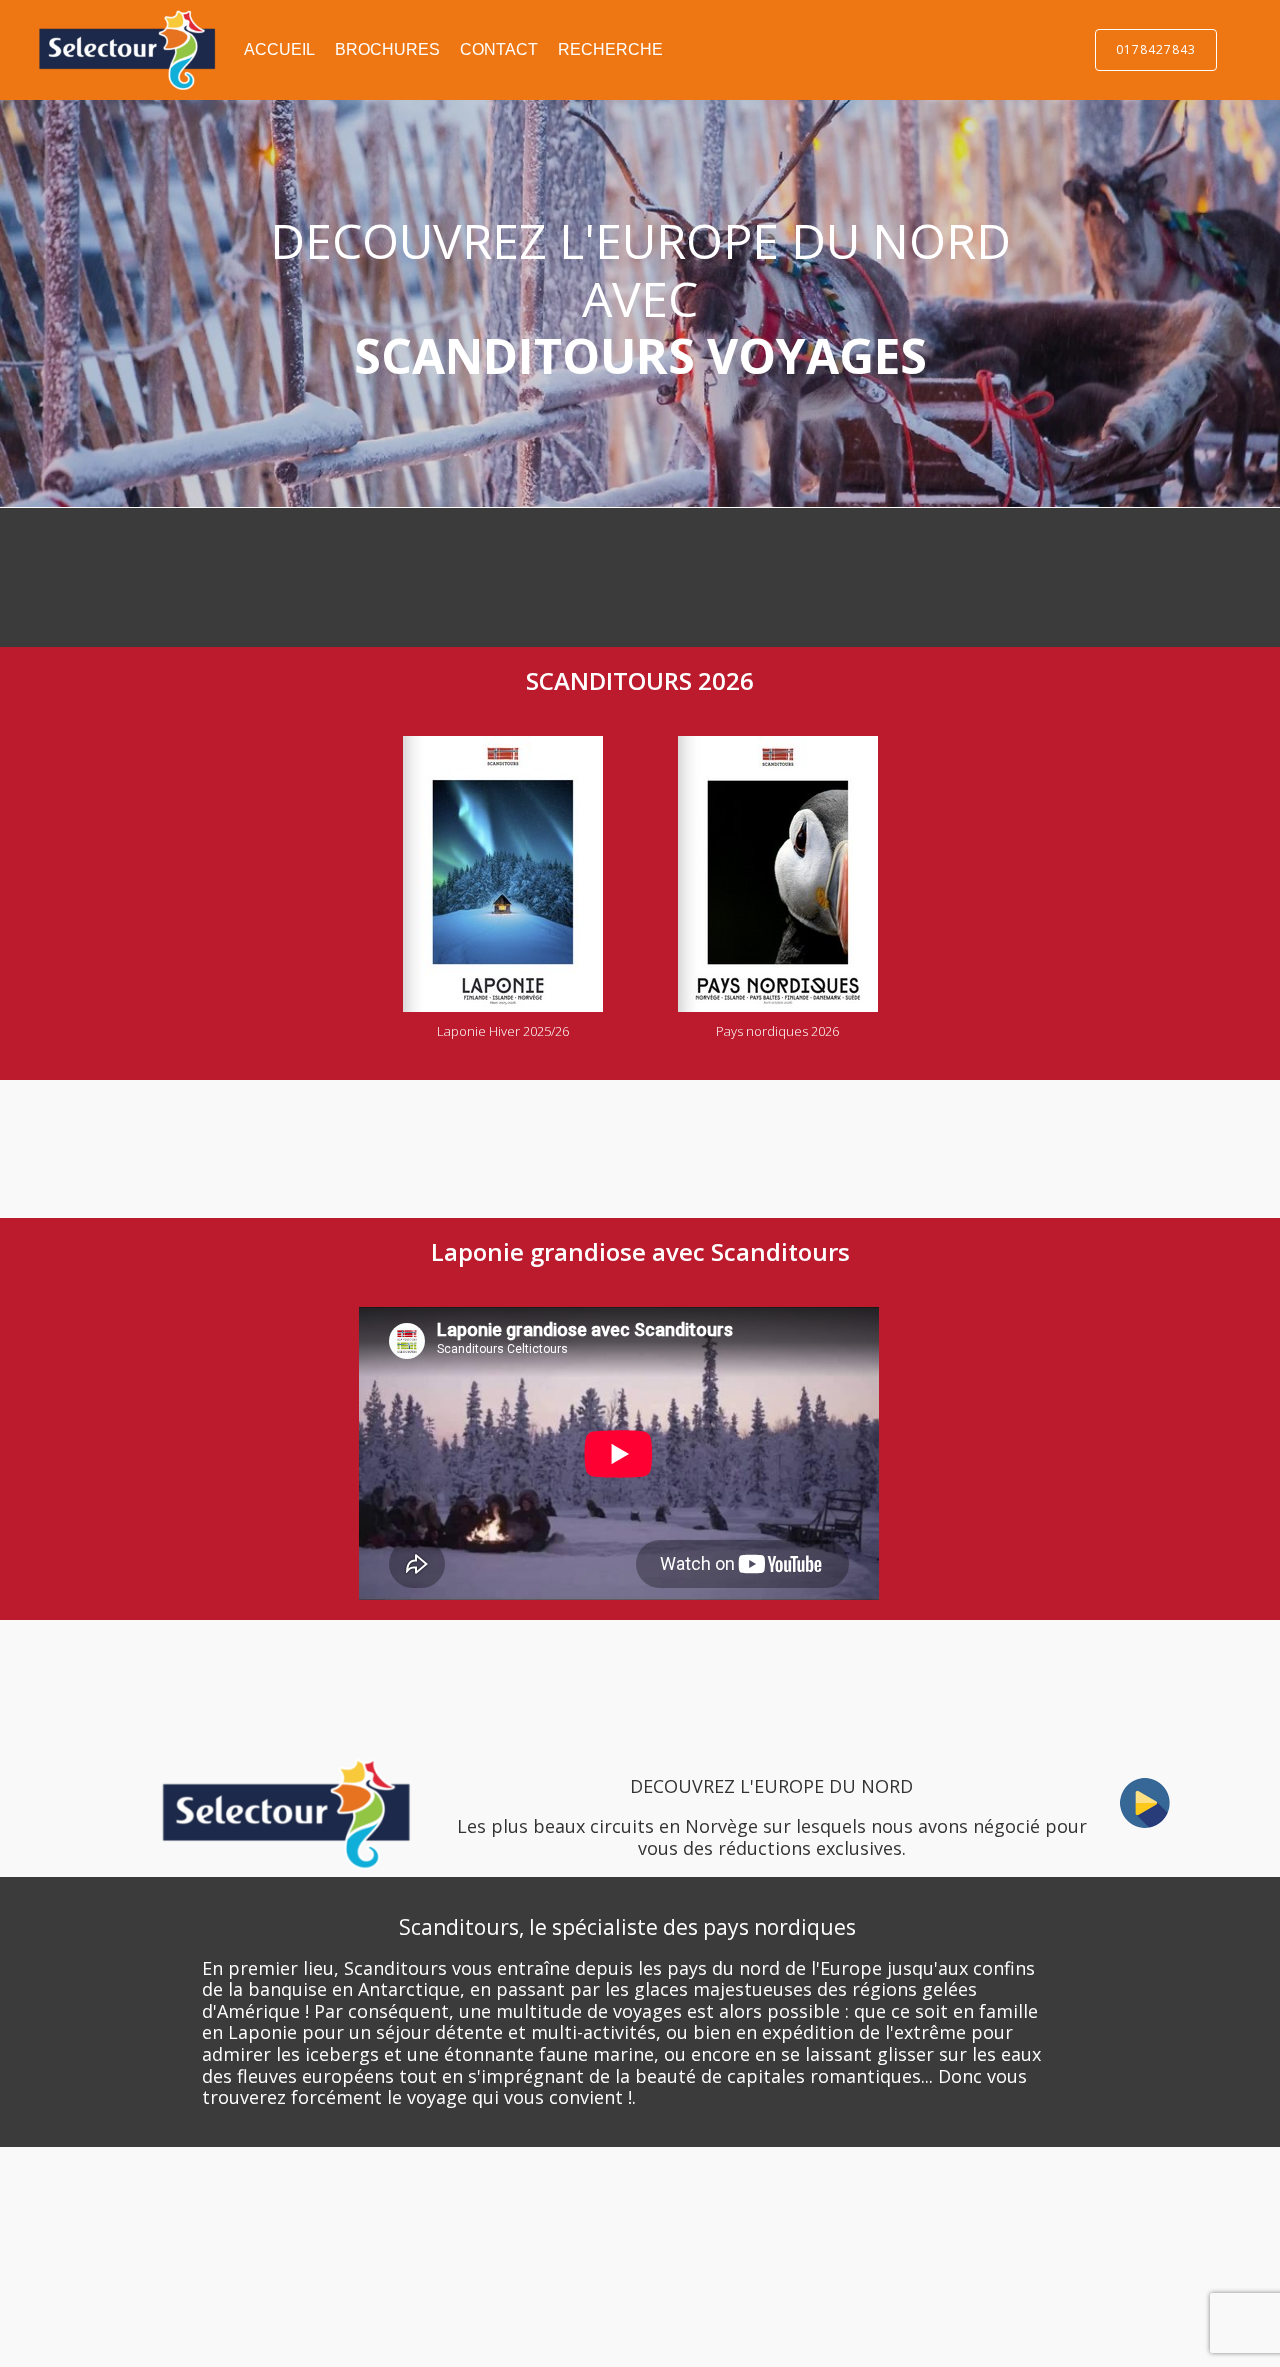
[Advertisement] (280, 573)
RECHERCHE (610, 49)
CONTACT (499, 49)
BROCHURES (387, 49)
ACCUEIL (279, 49)
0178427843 (1156, 49)
